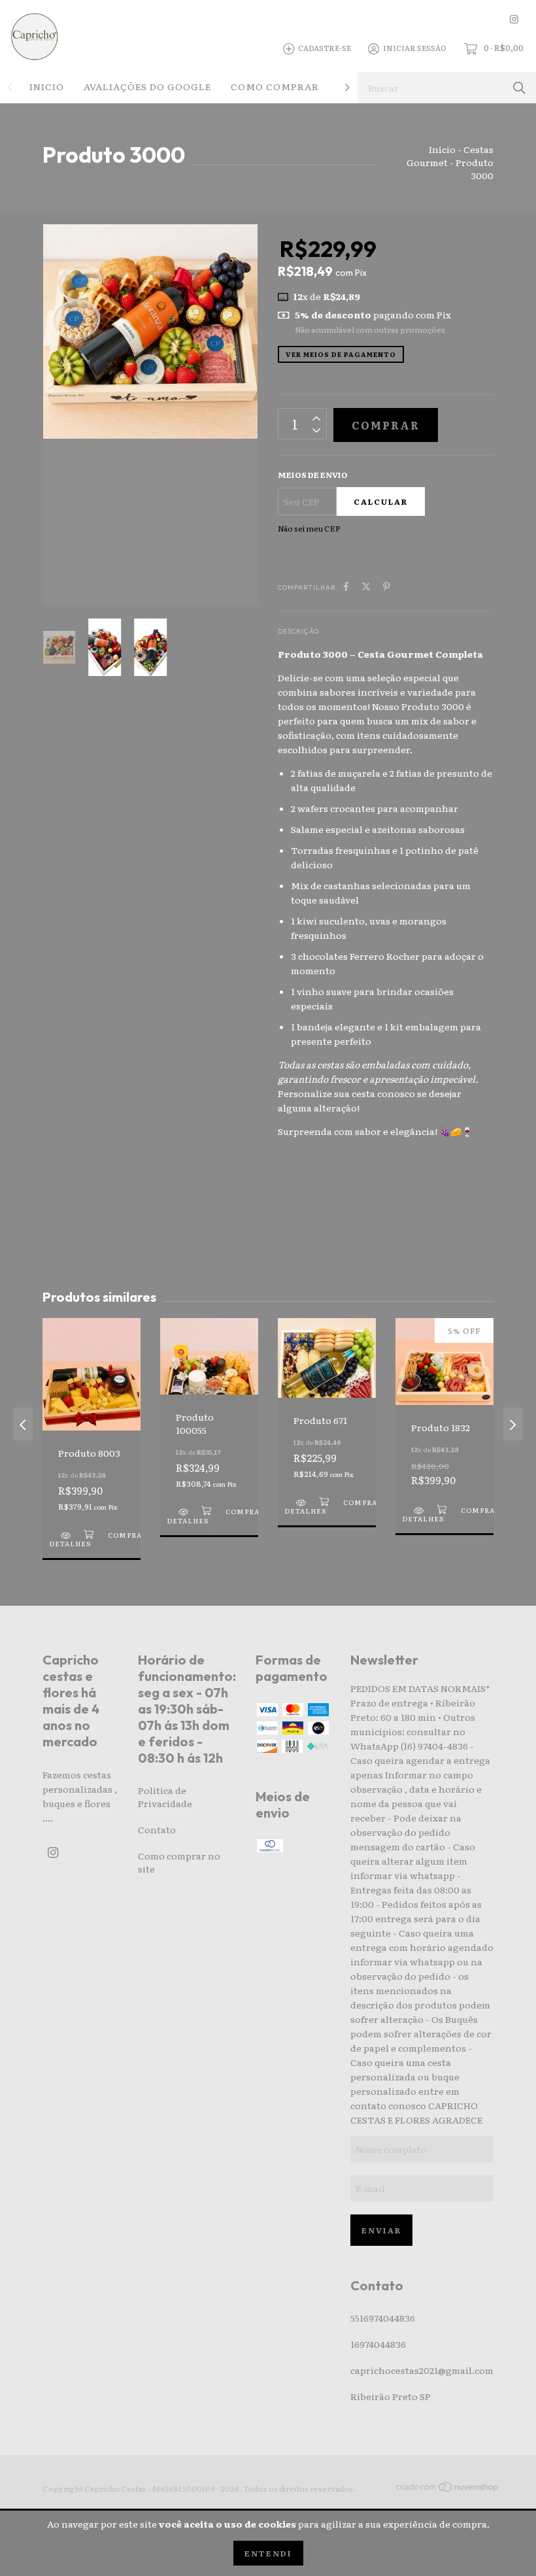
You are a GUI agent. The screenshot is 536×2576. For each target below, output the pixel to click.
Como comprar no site (179, 1862)
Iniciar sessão (415, 48)
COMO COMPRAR (275, 86)
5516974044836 (383, 2318)
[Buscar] (519, 87)
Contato (157, 1829)
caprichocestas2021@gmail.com (422, 2370)
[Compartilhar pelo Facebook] (346, 586)
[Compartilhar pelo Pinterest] (387, 586)
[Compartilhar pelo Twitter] (366, 586)
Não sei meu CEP (309, 528)
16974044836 (378, 2344)
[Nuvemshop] (448, 2489)
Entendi (268, 2553)
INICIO (47, 86)
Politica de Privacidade (165, 1797)
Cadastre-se (325, 48)
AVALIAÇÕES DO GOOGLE (147, 86)
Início (442, 149)
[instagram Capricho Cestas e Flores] (514, 19)
